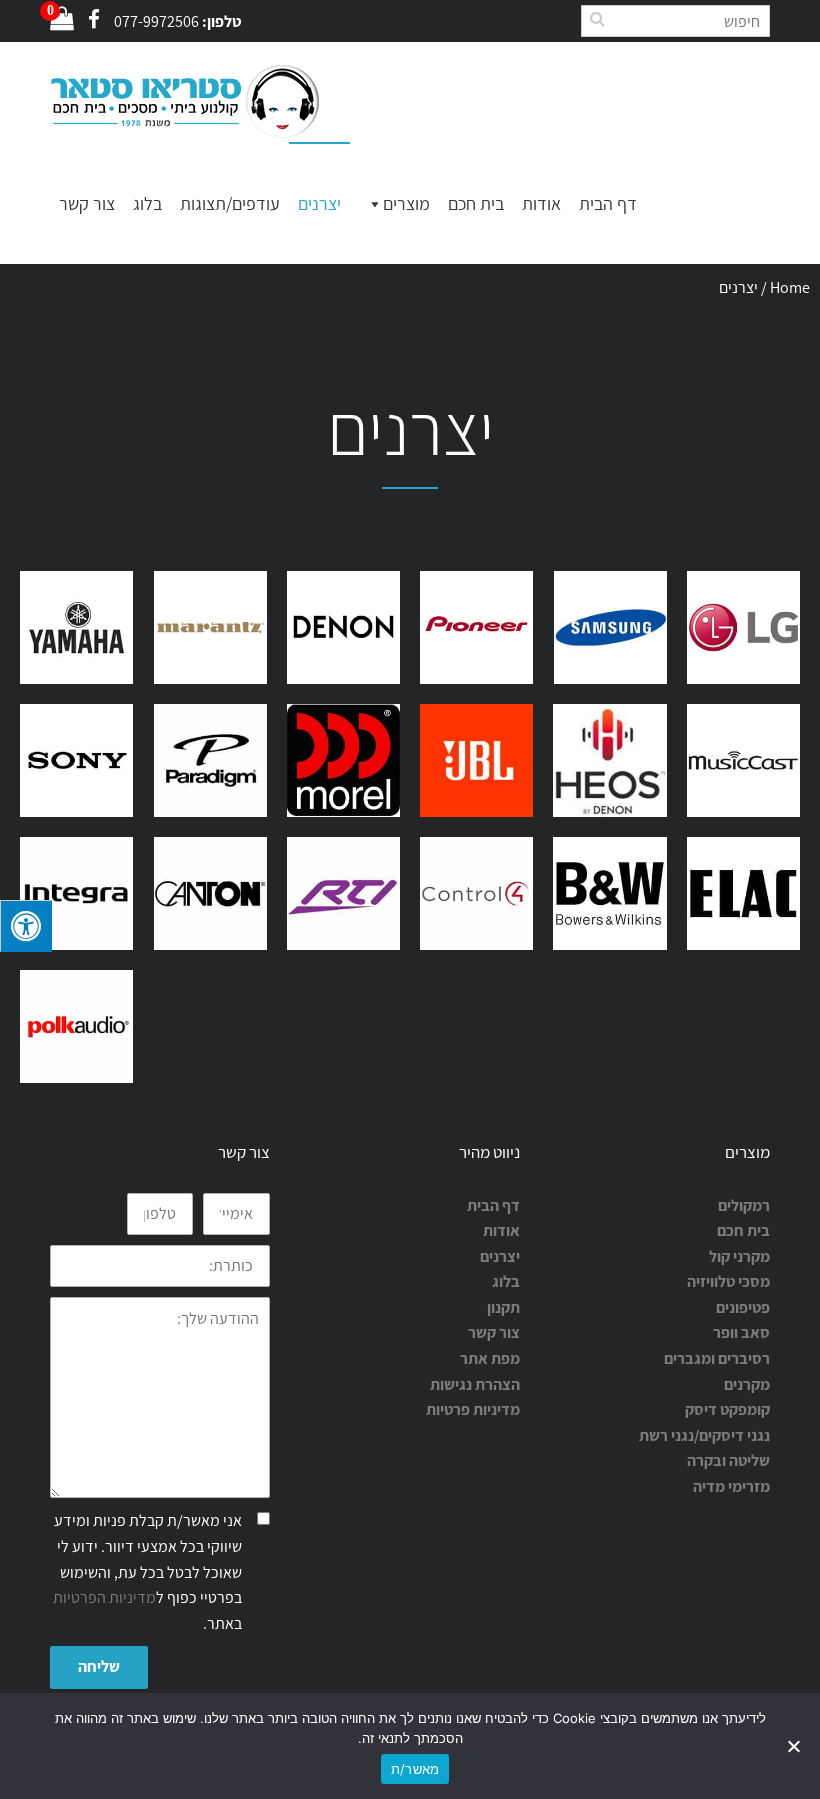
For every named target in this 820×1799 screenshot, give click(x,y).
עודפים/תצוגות (230, 203)
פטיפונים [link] (743, 1307)
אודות (541, 203)
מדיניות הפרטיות (104, 1597)
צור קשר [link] (494, 1332)
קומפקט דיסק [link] (727, 1409)
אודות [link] (501, 1230)
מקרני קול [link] (739, 1256)
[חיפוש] (597, 18)
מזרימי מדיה (731, 1486)
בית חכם (476, 203)
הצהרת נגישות (475, 1384)
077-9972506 (156, 21)
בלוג (147, 203)
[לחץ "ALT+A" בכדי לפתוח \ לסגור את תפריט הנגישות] (26, 926)
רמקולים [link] (744, 1205)
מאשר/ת (415, 1769)
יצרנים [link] (500, 1256)
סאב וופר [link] (741, 1332)
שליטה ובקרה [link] (728, 1460)
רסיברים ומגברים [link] (717, 1358)
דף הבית (608, 203)
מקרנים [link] (747, 1384)
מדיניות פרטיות (473, 1409)
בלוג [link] (506, 1281)
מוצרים (406, 203)
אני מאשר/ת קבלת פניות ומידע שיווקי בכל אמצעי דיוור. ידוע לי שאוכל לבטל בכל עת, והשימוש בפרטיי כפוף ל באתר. (147, 1571)
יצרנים (319, 203)
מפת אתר (490, 1358)
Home (790, 287)
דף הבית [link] (493, 1205)
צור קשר (87, 203)
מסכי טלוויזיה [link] (728, 1281)
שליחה (99, 1666)
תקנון (503, 1307)
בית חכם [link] (743, 1230)
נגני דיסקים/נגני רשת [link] (704, 1435)
